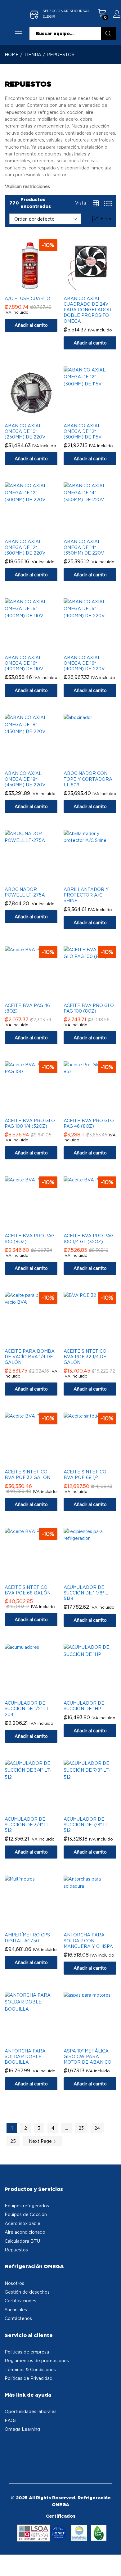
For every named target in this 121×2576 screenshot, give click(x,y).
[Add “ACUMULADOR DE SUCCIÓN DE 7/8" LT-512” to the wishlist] (96, 1809)
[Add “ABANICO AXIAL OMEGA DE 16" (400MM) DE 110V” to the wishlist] (37, 647)
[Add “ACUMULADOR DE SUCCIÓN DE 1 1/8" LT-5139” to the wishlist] (96, 1577)
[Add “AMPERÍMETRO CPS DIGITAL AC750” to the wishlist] (37, 1925)
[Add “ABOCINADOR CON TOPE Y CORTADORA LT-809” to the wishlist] (96, 763)
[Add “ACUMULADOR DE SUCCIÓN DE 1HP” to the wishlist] (96, 1693)
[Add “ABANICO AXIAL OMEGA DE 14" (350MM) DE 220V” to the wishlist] (96, 531)
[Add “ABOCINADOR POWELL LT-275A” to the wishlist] (37, 879)
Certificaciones (20, 2301)
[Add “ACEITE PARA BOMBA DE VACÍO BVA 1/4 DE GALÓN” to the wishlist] (37, 1341)
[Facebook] (10, 2447)
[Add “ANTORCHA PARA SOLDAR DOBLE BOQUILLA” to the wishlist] (37, 2041)
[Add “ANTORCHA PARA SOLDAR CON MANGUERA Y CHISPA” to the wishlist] (96, 1925)
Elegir (49, 16)
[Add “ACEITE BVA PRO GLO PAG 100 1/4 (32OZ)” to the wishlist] (37, 1110)
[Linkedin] (37, 2447)
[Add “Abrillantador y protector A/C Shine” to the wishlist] (96, 879)
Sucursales (16, 2310)
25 (13, 2141)
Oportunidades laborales (31, 2411)
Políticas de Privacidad (29, 2378)
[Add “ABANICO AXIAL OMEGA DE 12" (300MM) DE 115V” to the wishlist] (96, 416)
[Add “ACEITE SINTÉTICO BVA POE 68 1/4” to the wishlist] (96, 1462)
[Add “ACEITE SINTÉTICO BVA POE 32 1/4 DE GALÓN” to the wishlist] (96, 1341)
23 (81, 2128)
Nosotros (14, 2283)
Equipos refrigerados (27, 2206)
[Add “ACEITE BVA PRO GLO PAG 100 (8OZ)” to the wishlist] (96, 995)
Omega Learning (22, 2429)
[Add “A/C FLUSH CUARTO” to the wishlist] (37, 288)
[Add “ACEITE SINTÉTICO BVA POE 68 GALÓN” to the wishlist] (37, 1577)
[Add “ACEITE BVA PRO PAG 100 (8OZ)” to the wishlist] (37, 1225)
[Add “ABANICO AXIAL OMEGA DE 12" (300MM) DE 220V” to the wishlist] (37, 531)
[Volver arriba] (112, 2564)
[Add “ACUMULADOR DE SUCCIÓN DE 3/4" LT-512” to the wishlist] (37, 1809)
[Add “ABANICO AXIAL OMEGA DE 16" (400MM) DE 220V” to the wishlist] (96, 647)
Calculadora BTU (22, 2241)
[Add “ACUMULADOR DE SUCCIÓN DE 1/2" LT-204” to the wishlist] (37, 1693)
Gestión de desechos (27, 2292)
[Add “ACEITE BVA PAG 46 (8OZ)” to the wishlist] (37, 995)
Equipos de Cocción (26, 2214)
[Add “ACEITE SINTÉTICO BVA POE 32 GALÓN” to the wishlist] (37, 1462)
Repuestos (16, 2250)
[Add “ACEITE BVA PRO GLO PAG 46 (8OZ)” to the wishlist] (96, 1110)
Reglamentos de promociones (37, 2360)
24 (97, 2128)
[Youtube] (28, 2447)
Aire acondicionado (25, 2232)
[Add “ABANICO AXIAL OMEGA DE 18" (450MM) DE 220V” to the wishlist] (37, 763)
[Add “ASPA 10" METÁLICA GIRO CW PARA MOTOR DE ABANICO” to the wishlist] (96, 2041)
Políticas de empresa (27, 2352)
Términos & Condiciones (30, 2369)
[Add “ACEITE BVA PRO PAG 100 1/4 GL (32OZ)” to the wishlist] (96, 1225)
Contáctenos (18, 2318)
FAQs (11, 2420)
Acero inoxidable (22, 2223)
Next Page (41, 2141)
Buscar (109, 34)
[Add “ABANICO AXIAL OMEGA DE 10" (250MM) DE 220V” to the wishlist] (37, 416)
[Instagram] (19, 2447)
